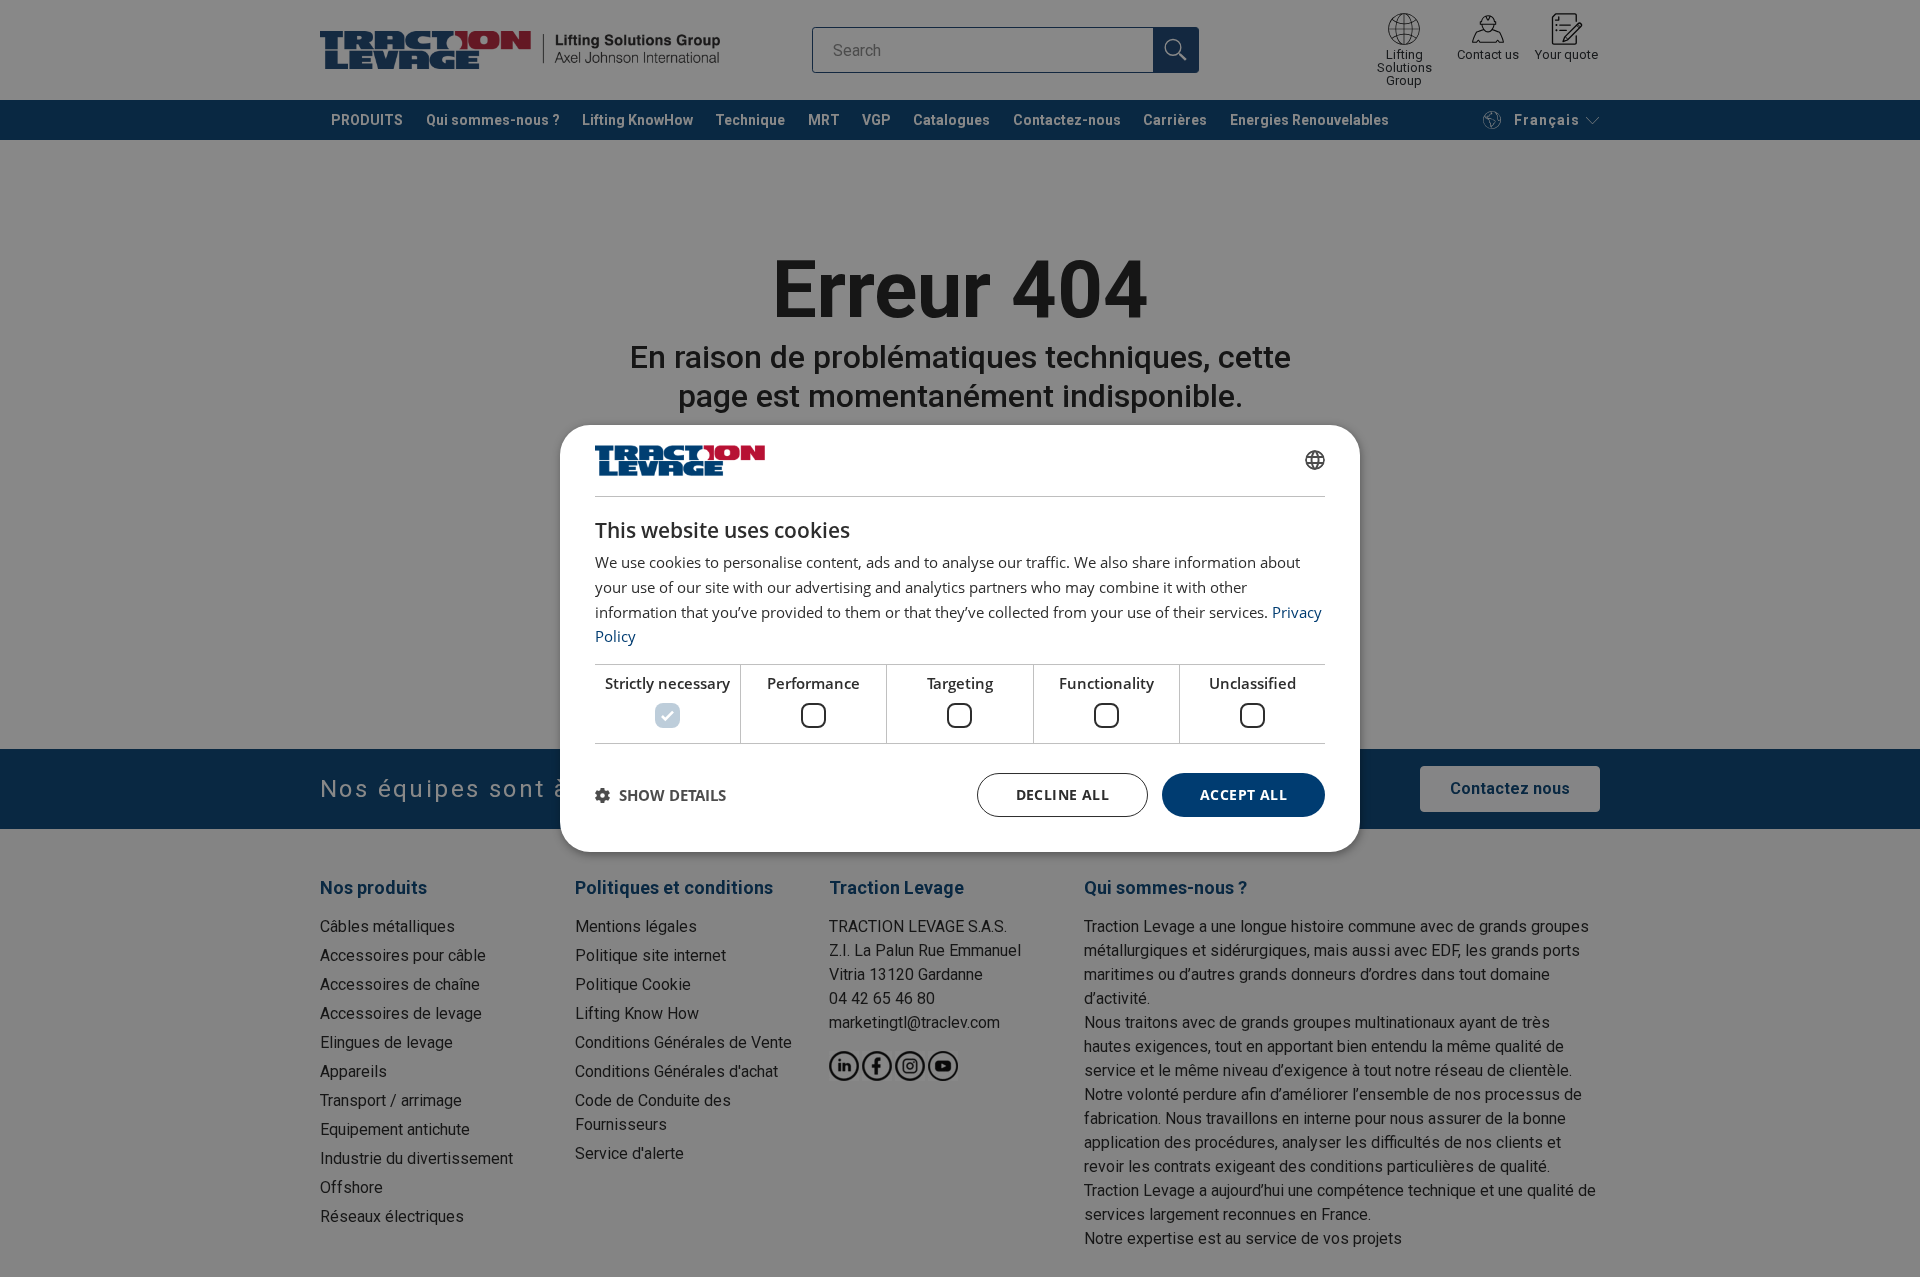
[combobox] (1315, 460)
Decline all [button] (1062, 794)
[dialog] (960, 639)
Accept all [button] (1243, 794)
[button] (660, 795)
